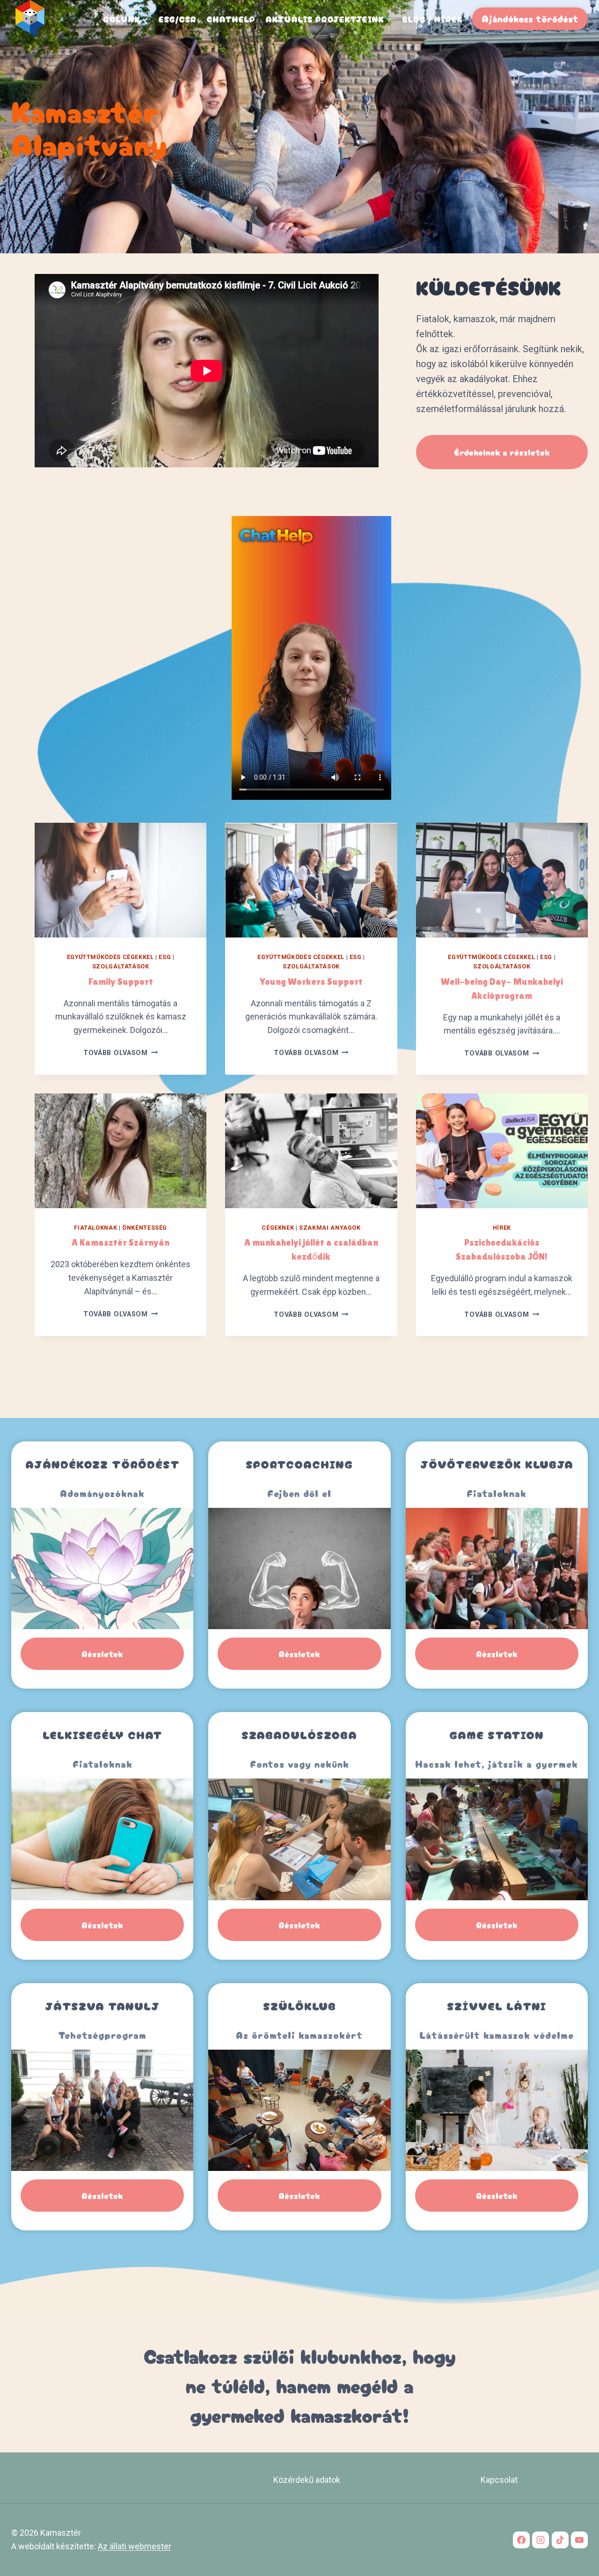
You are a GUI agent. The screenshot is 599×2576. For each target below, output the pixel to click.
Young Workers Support (311, 982)
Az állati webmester (135, 2546)
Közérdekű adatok (307, 2480)
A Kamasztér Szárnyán (121, 1242)
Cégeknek (278, 1228)
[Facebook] (521, 2540)
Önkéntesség (145, 1228)
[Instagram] (541, 2540)
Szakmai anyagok (330, 1228)
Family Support (121, 982)
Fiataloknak (95, 1228)
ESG (165, 957)
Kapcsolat (499, 2480)
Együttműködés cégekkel (110, 957)
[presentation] (121, 880)
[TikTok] (560, 2540)
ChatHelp (231, 19)
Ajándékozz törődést (530, 18)
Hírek (502, 1228)
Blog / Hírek (432, 19)
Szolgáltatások (121, 966)
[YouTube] (579, 2540)
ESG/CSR (177, 19)
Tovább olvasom (121, 1053)
